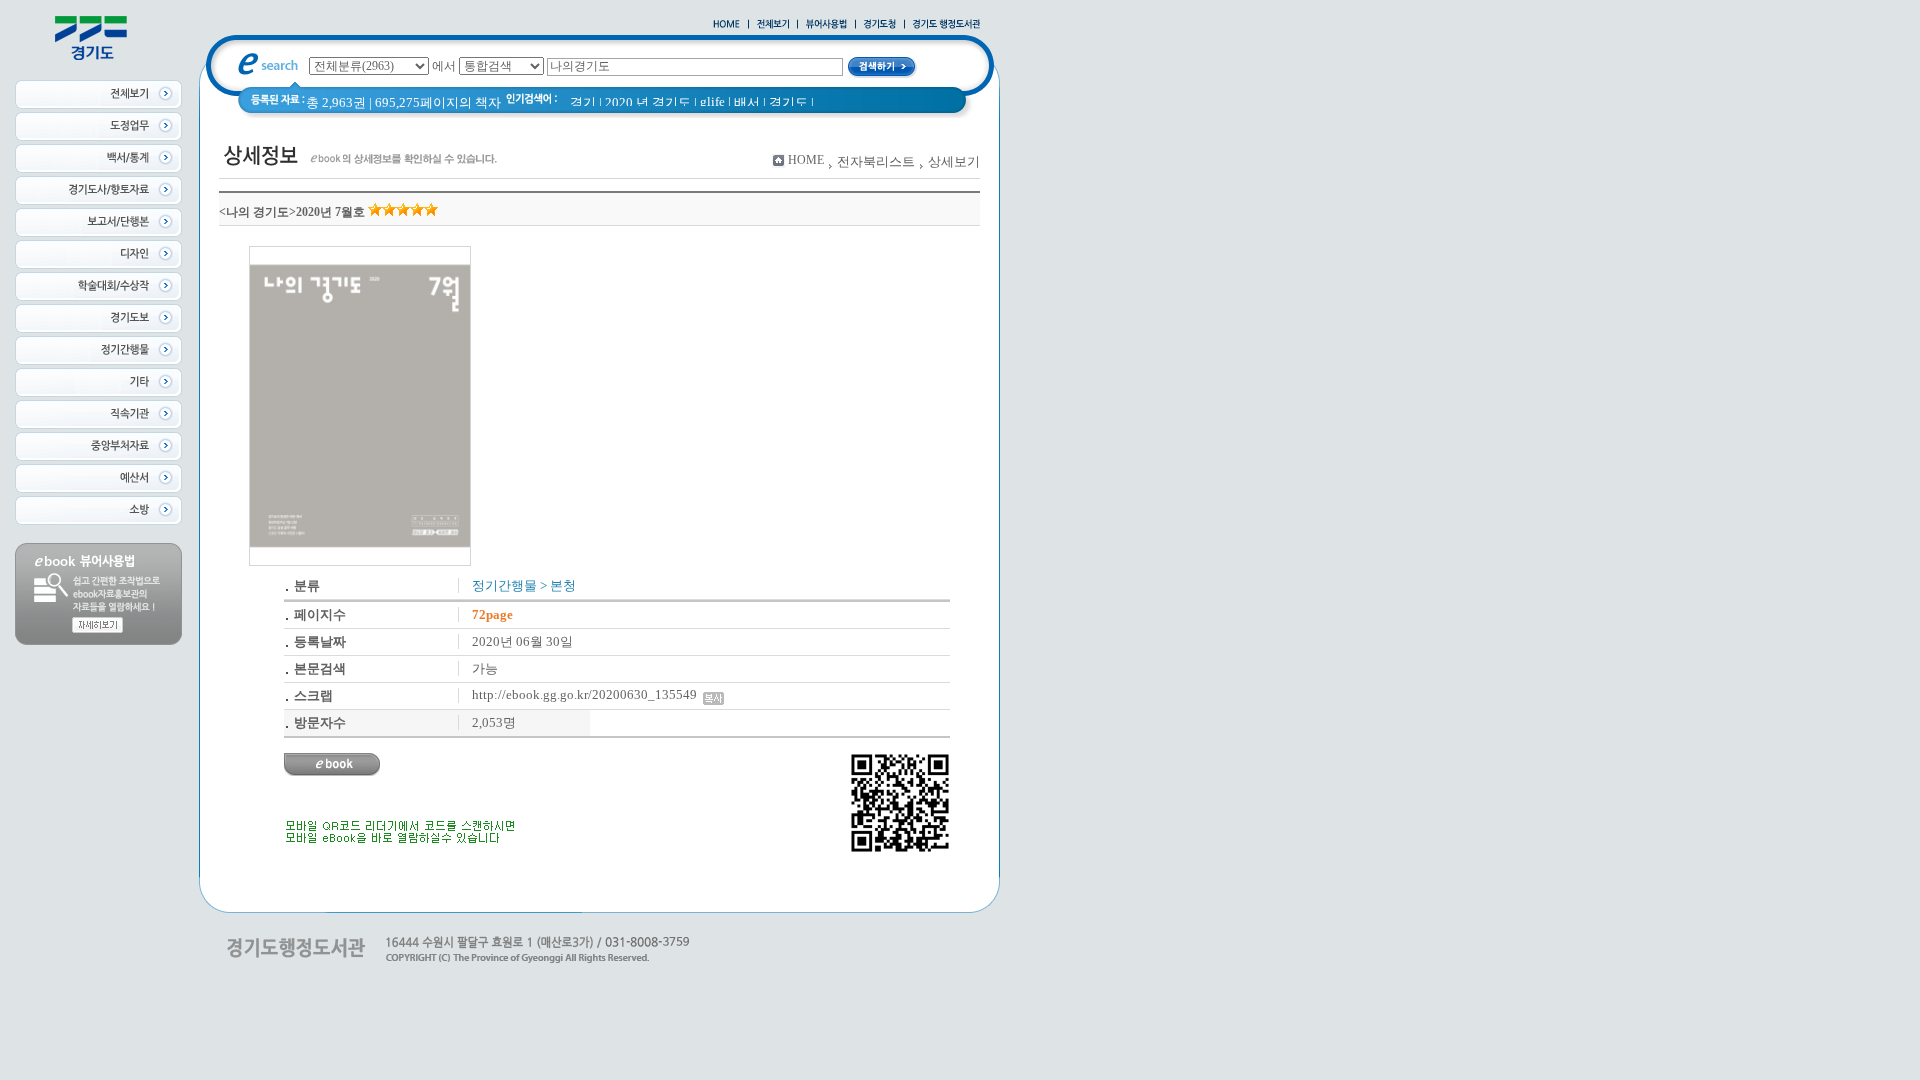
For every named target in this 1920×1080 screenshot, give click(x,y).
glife (712, 101)
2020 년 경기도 (648, 102)
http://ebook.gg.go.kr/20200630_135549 (587, 694)
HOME (806, 160)
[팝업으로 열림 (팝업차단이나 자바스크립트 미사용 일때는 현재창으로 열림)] (826, 25)
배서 (747, 102)
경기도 (788, 102)
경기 (583, 102)
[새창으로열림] (880, 25)
